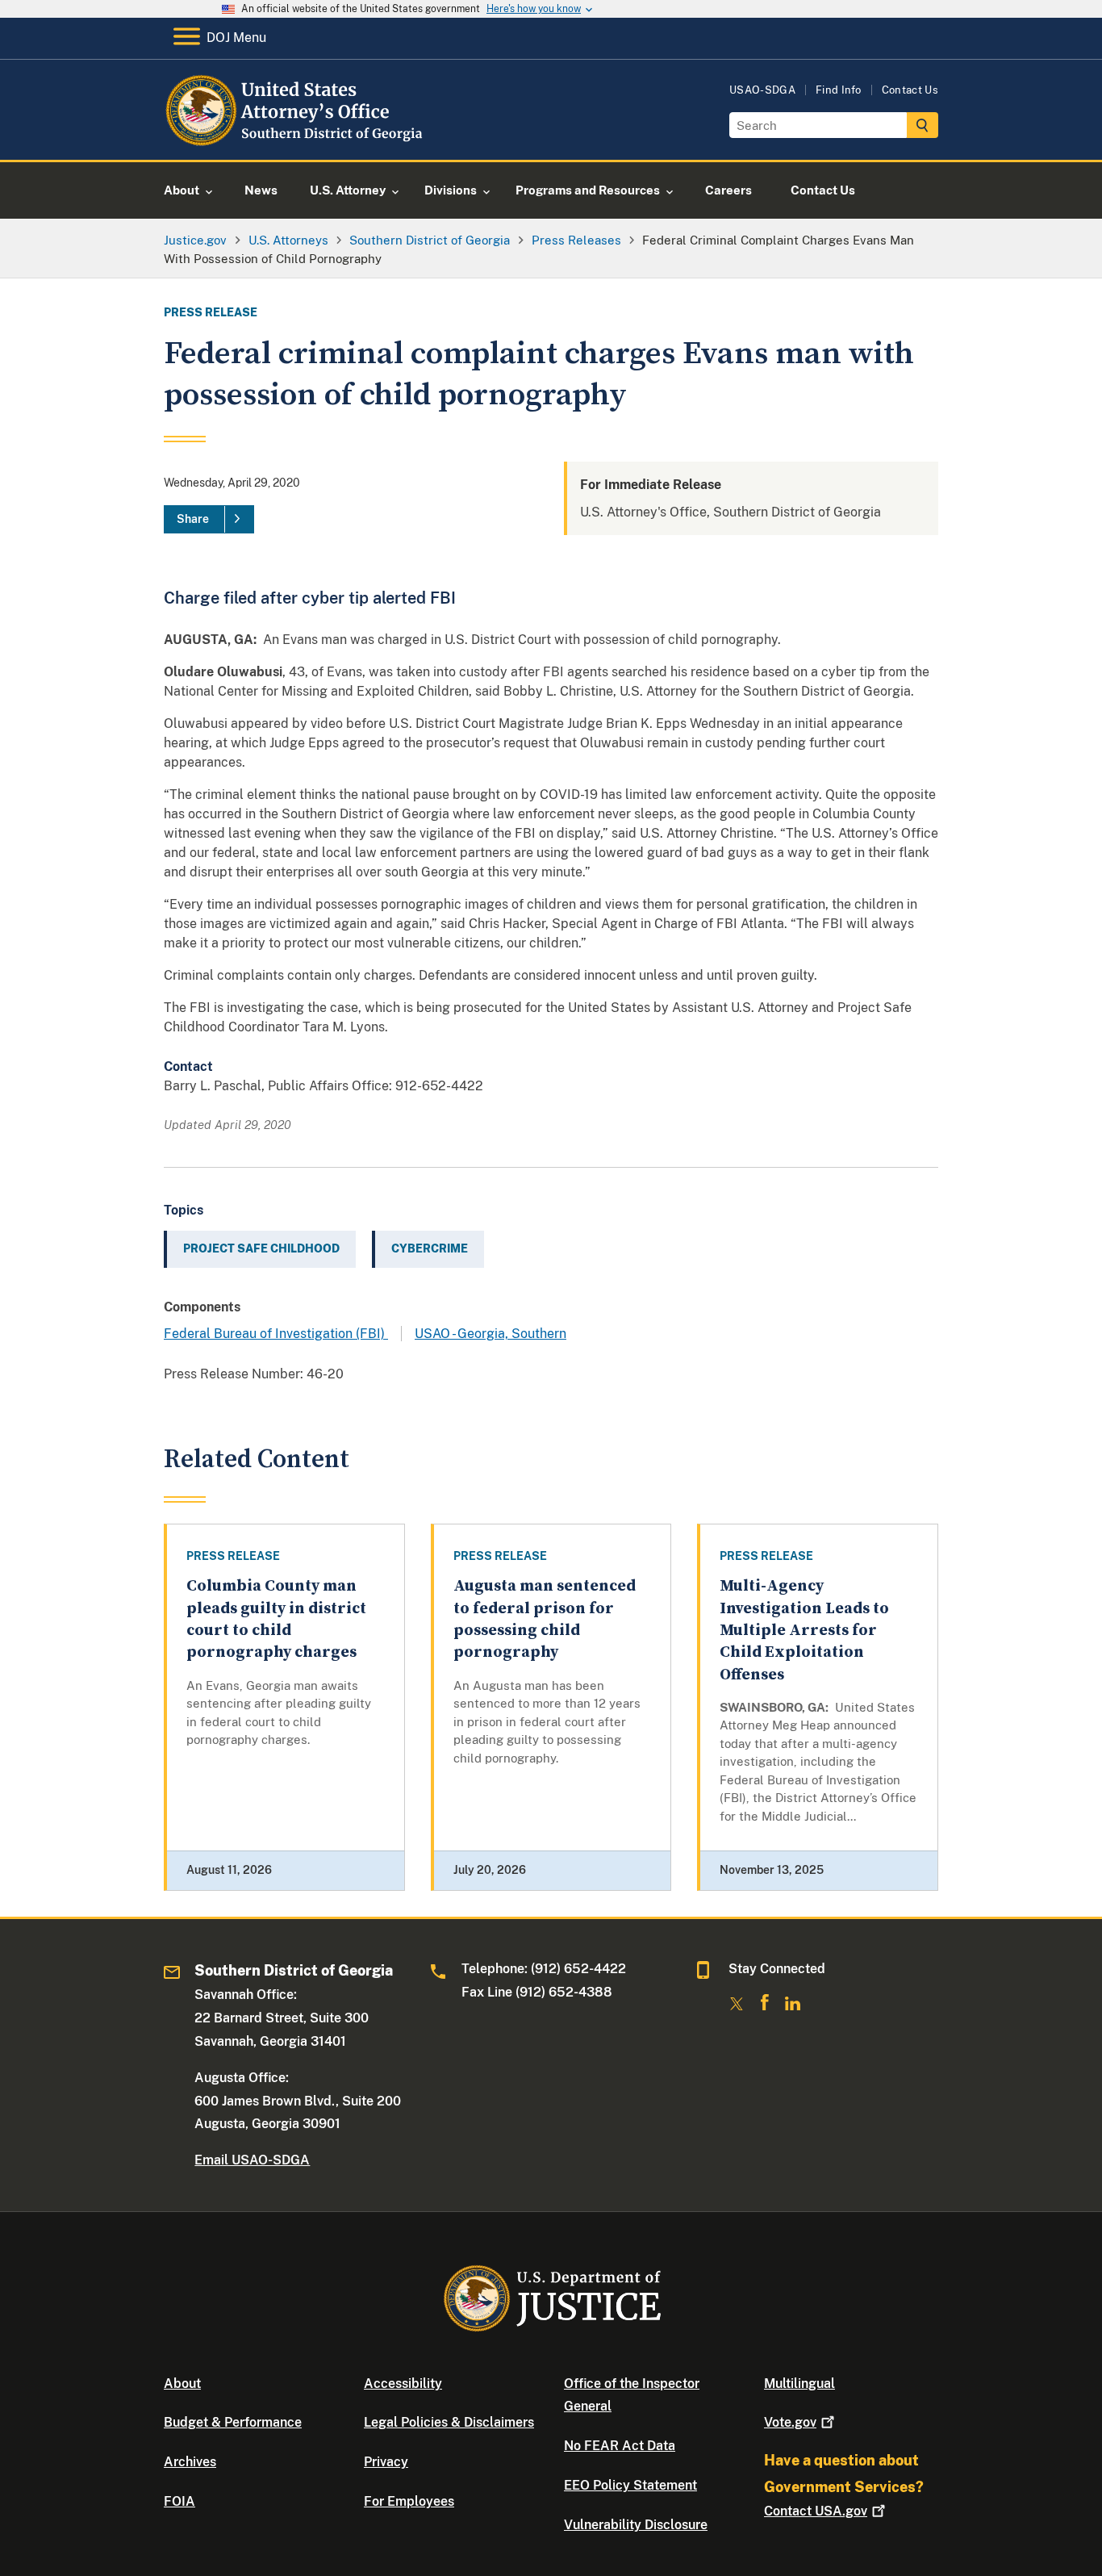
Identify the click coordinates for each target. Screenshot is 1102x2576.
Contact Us (910, 90)
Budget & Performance (233, 2422)
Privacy (386, 2462)
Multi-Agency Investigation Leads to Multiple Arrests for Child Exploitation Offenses (804, 1630)
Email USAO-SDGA (252, 2160)
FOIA (179, 2501)
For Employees (409, 2501)
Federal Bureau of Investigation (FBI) (276, 1334)
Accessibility (403, 2384)
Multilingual (799, 2384)
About (182, 2384)
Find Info (839, 90)
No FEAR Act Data (620, 2446)
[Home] (295, 141)
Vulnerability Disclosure (636, 2525)
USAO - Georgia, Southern (490, 1334)
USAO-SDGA (762, 90)
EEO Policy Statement (630, 2485)
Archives (190, 2462)
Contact (816, 2511)
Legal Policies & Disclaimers (449, 2422)
